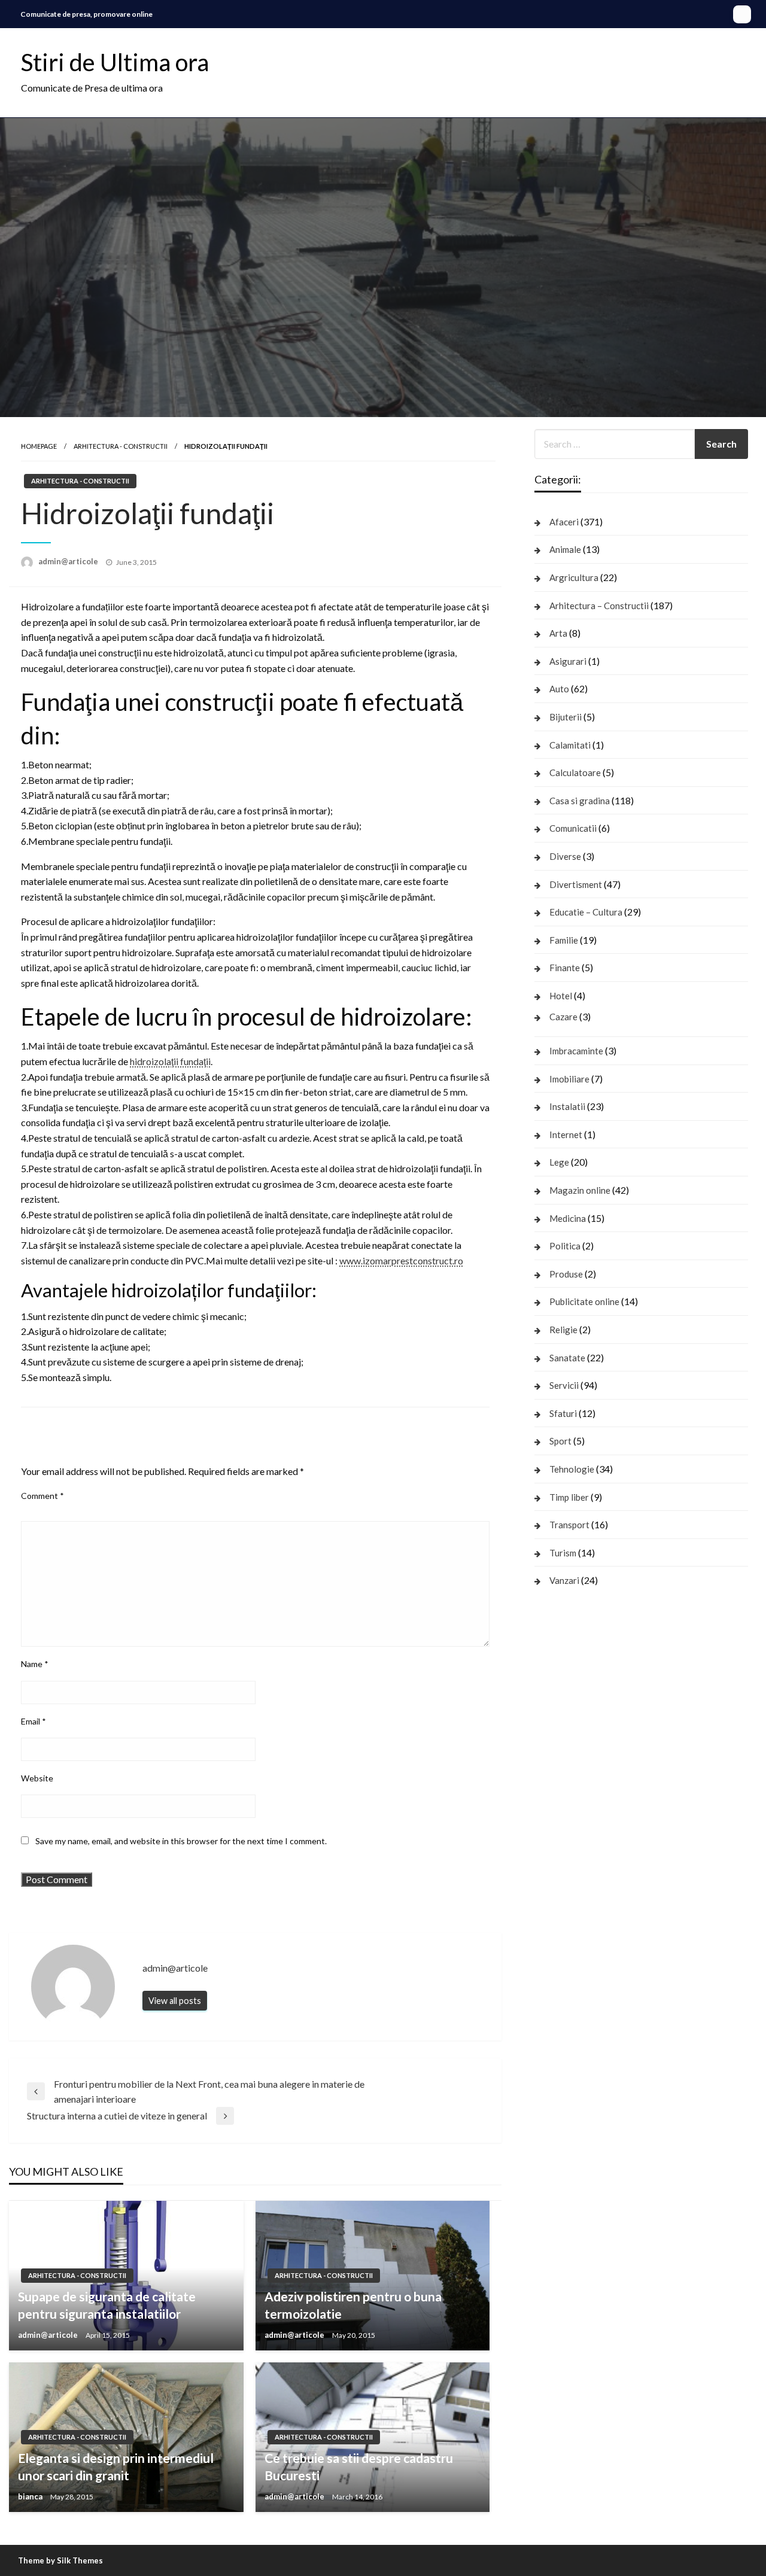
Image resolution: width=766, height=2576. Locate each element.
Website (37, 1778)
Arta (558, 633)
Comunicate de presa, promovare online (86, 14)
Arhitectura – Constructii (599, 606)
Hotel (561, 996)
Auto (559, 689)
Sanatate (567, 1358)
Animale (565, 549)
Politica (565, 1246)
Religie (563, 1330)
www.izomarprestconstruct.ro (401, 1260)
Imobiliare (569, 1079)
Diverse (565, 856)
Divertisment (576, 884)
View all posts (175, 2001)
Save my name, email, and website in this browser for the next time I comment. (181, 1841)
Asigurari (568, 661)
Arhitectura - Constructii (121, 446)
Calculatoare (575, 773)
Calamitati (570, 745)
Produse (566, 1274)
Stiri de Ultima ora (115, 62)
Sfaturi (563, 1413)
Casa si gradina (580, 801)
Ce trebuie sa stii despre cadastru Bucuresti (359, 2466)
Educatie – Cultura (586, 912)
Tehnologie (572, 1469)
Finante (565, 968)
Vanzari (564, 1580)
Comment (42, 1496)
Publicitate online (584, 1301)
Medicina (568, 1218)
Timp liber (569, 1497)
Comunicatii (573, 828)
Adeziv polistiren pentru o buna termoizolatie (353, 2305)
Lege (559, 1162)
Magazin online (580, 1190)
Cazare (563, 1017)
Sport (560, 1441)
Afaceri (564, 522)
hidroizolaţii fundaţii (170, 1061)
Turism (563, 1553)
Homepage (39, 446)
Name (35, 1664)
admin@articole (69, 561)
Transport (569, 1525)
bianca (31, 2496)
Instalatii (567, 1106)
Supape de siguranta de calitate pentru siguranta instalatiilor (107, 2305)
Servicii (564, 1385)
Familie (564, 940)
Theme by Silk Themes (60, 2560)
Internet (566, 1135)
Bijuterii (566, 717)
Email (34, 1721)
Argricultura (574, 577)
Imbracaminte (576, 1051)
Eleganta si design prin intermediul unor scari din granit (116, 2466)
